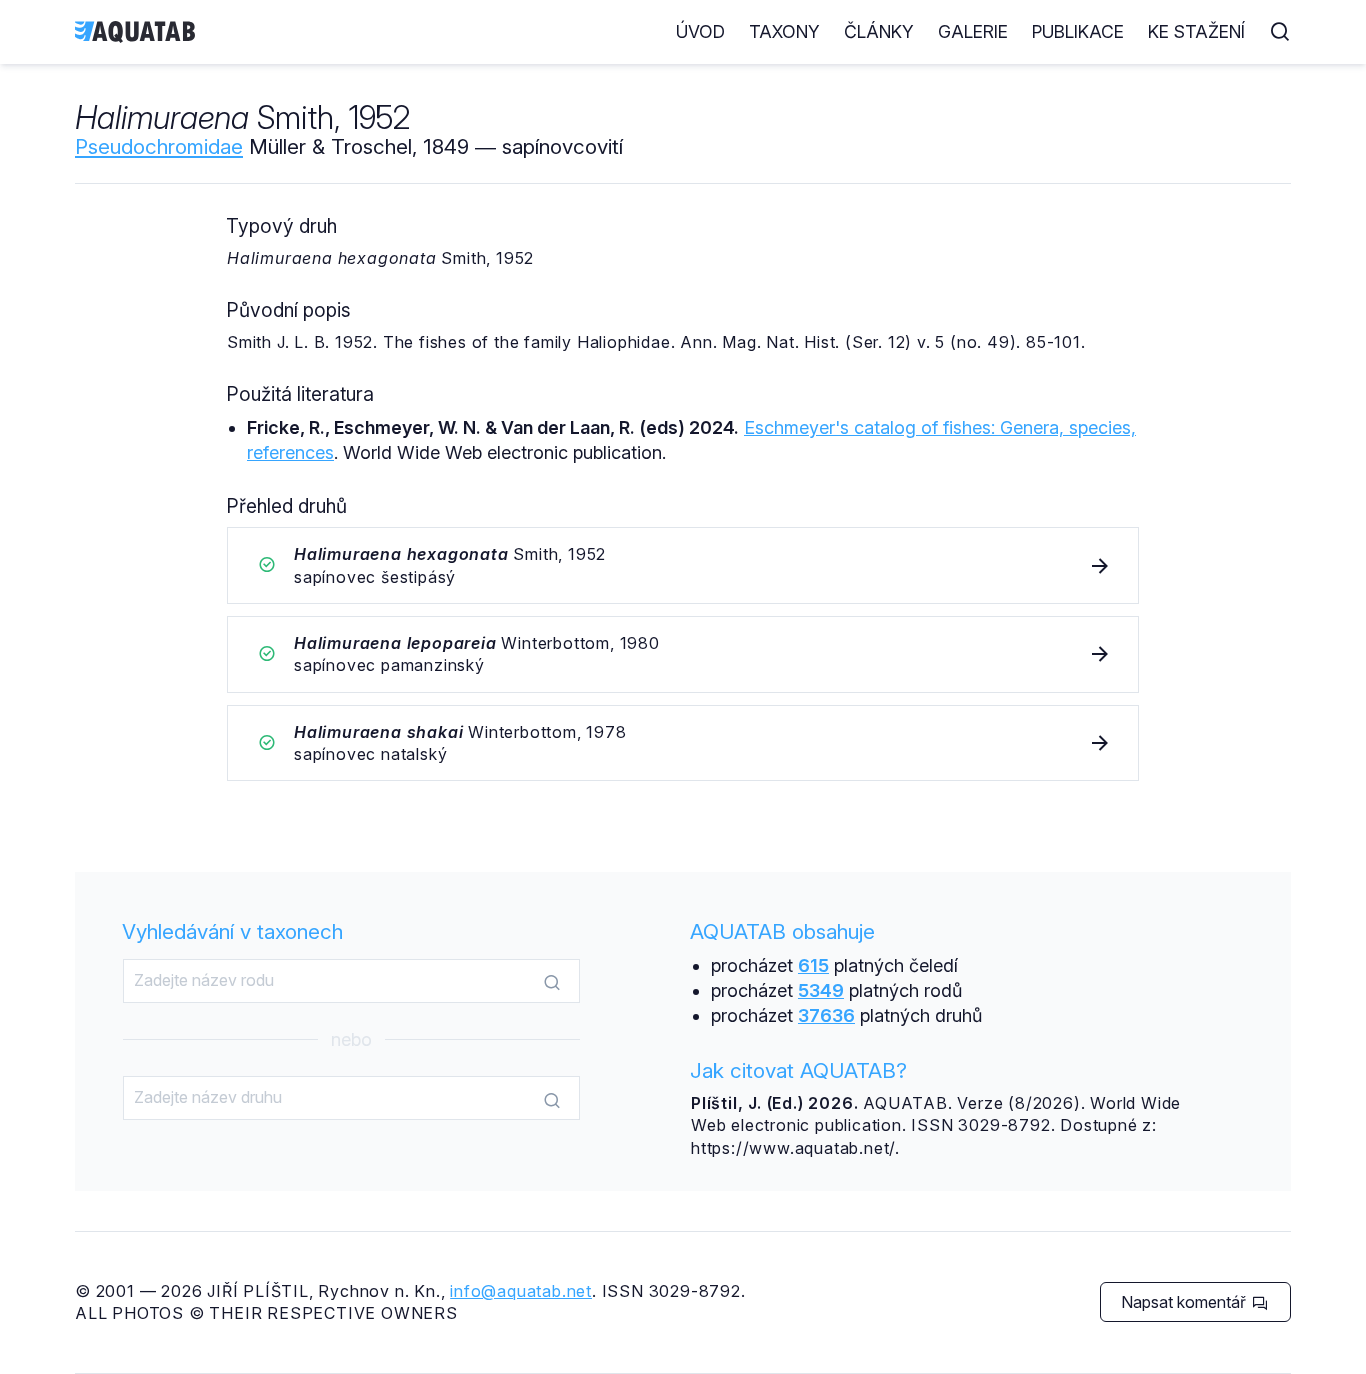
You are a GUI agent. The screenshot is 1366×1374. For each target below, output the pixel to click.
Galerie (973, 31)
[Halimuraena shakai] (683, 743)
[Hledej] (552, 982)
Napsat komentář (1185, 1302)
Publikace (1078, 31)
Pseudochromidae (159, 146)
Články (879, 31)
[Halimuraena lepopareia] (683, 654)
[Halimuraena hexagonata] (683, 565)
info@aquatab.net (521, 1291)
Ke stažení (1196, 31)
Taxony (784, 31)
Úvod (700, 31)
